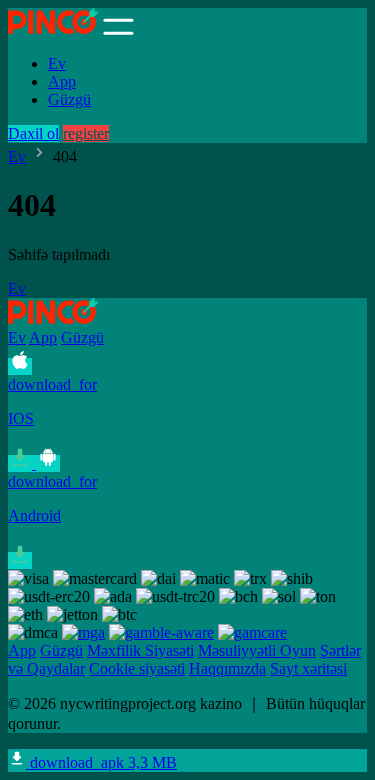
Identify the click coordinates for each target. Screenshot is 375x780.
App (62, 81)
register (86, 133)
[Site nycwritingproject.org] (53, 29)
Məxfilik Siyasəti (140, 650)
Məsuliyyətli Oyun (257, 650)
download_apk (101, 762)
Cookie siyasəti (137, 668)
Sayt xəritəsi (308, 668)
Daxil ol (33, 133)
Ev (57, 63)
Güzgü (69, 99)
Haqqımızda (227, 668)
